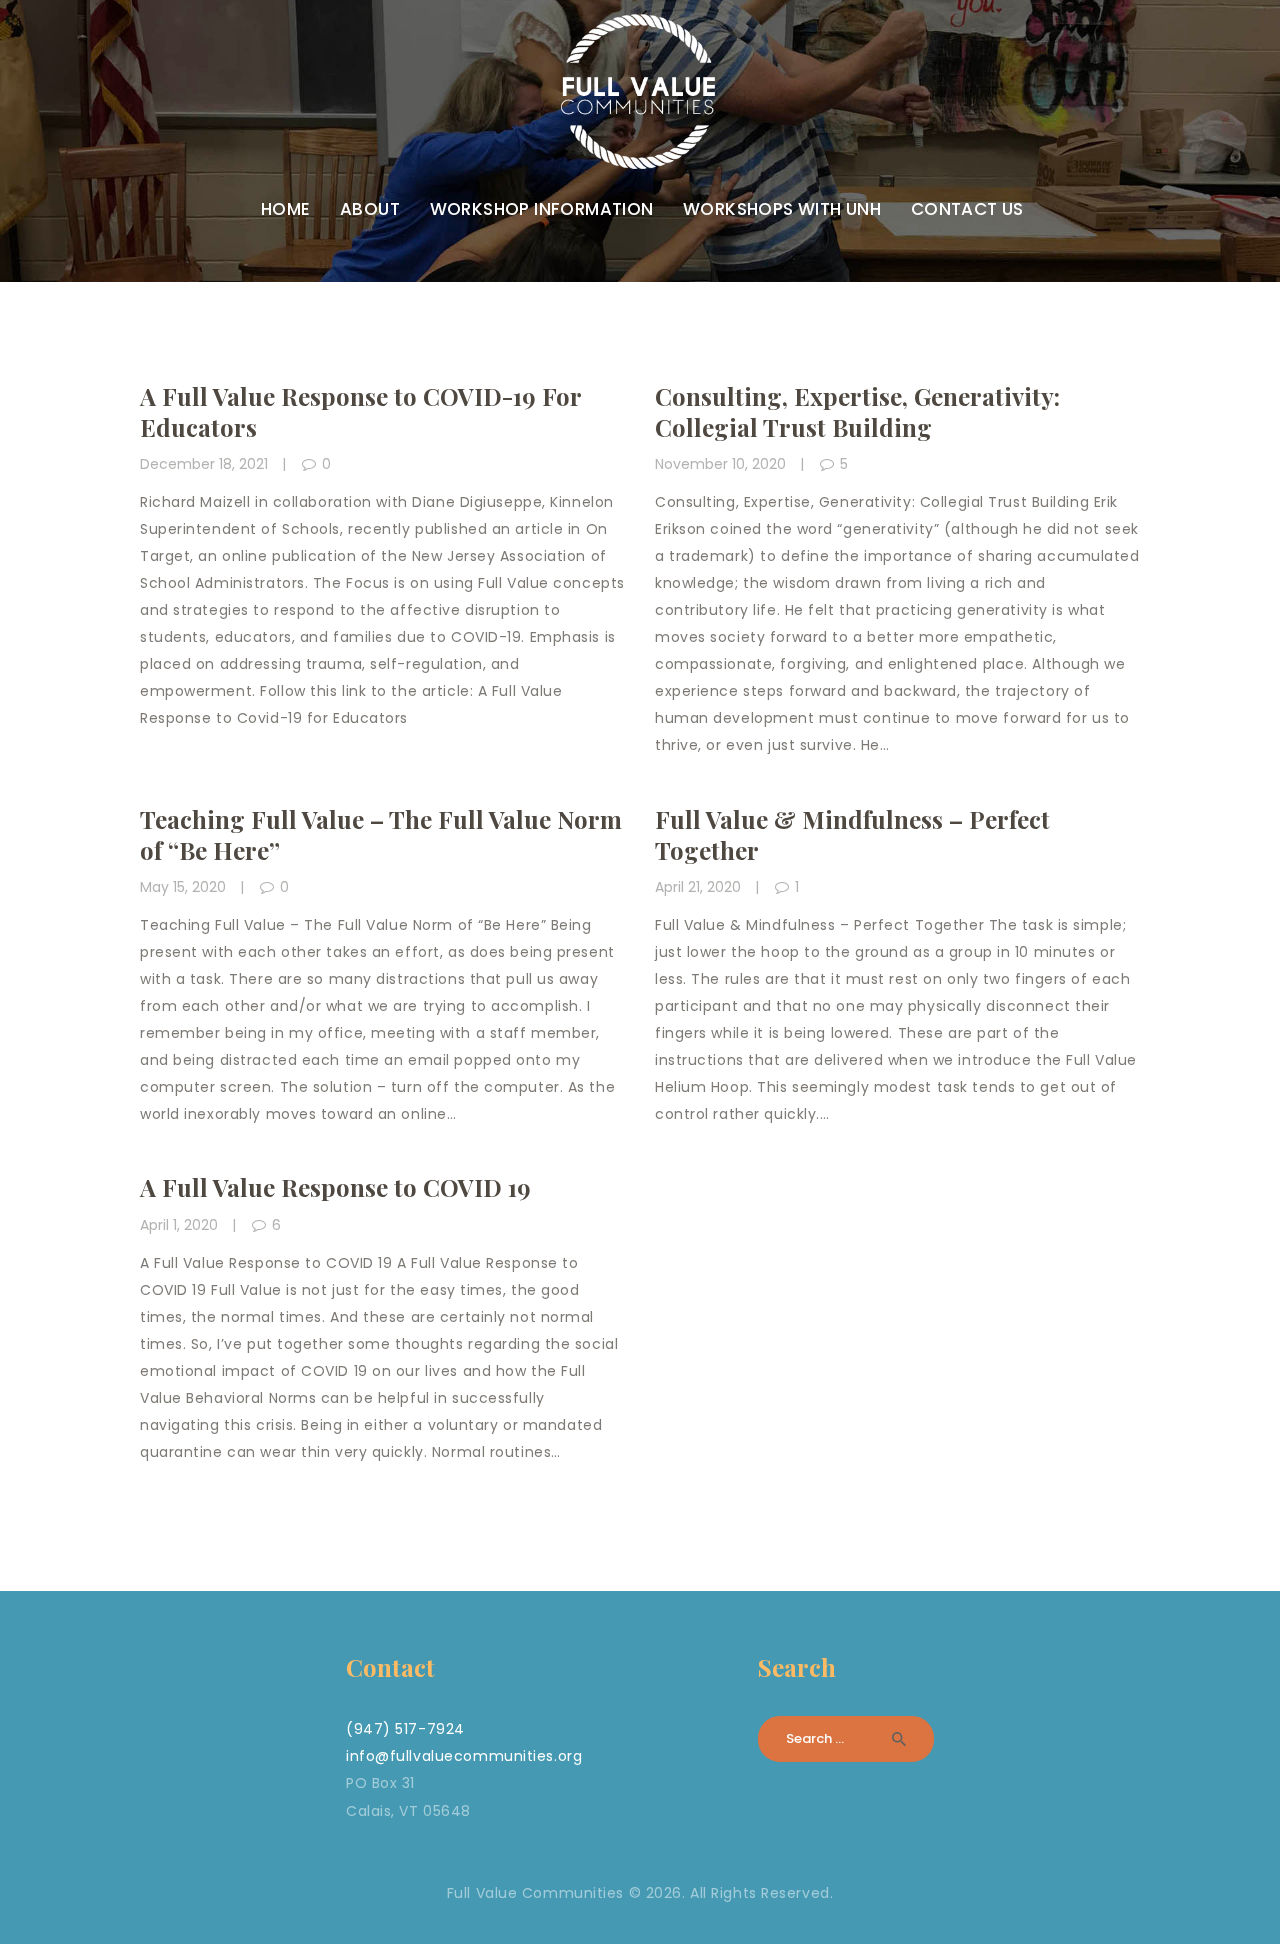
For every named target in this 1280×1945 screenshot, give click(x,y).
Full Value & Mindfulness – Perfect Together (852, 835)
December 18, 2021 (204, 464)
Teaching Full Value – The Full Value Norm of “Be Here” (381, 835)
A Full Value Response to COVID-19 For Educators (360, 412)
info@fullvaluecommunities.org (464, 1756)
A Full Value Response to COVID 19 (335, 1187)
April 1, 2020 (179, 1225)
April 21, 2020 (698, 887)
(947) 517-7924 (405, 1729)
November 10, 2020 (720, 464)
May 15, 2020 (183, 887)
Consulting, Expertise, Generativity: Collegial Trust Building (857, 412)
